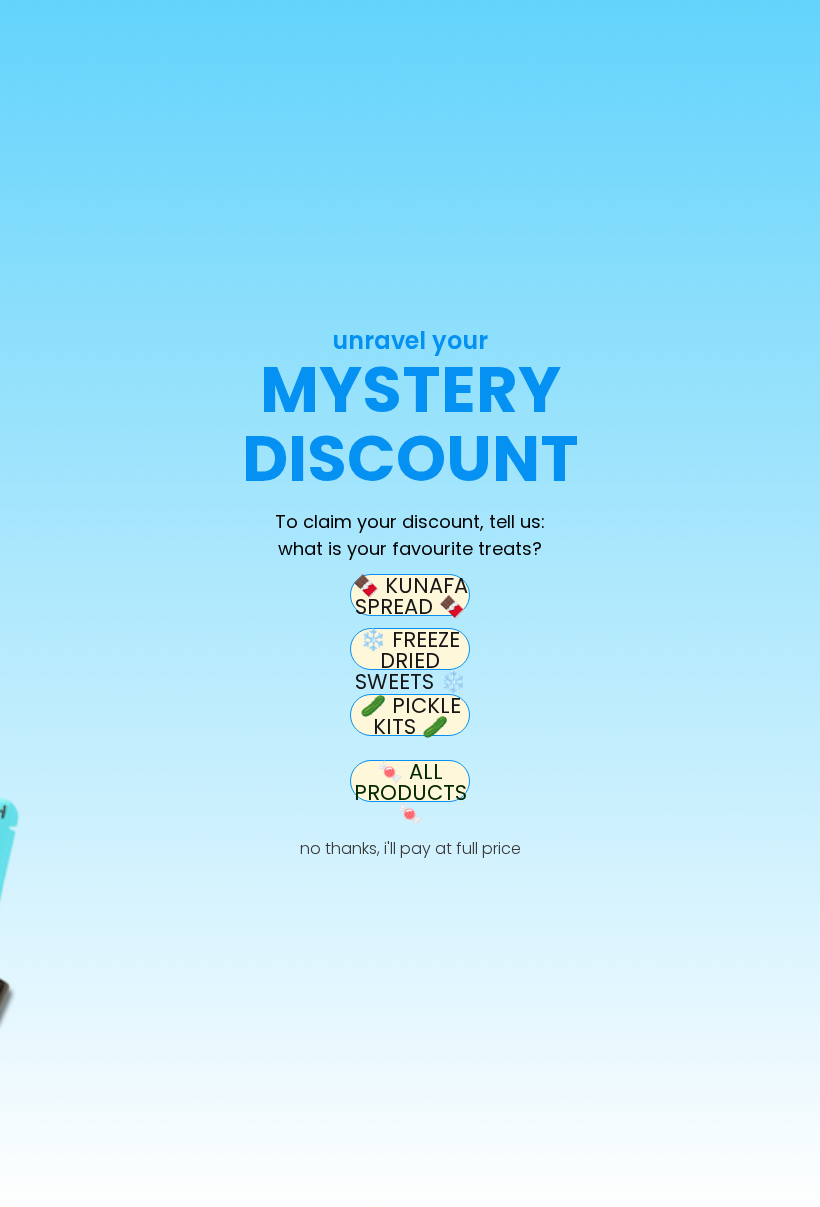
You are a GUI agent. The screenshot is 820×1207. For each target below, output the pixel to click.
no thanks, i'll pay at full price (410, 848)
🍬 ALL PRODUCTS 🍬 (410, 781)
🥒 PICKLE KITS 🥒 (410, 715)
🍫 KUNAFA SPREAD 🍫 (410, 595)
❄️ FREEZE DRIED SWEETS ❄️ (410, 649)
